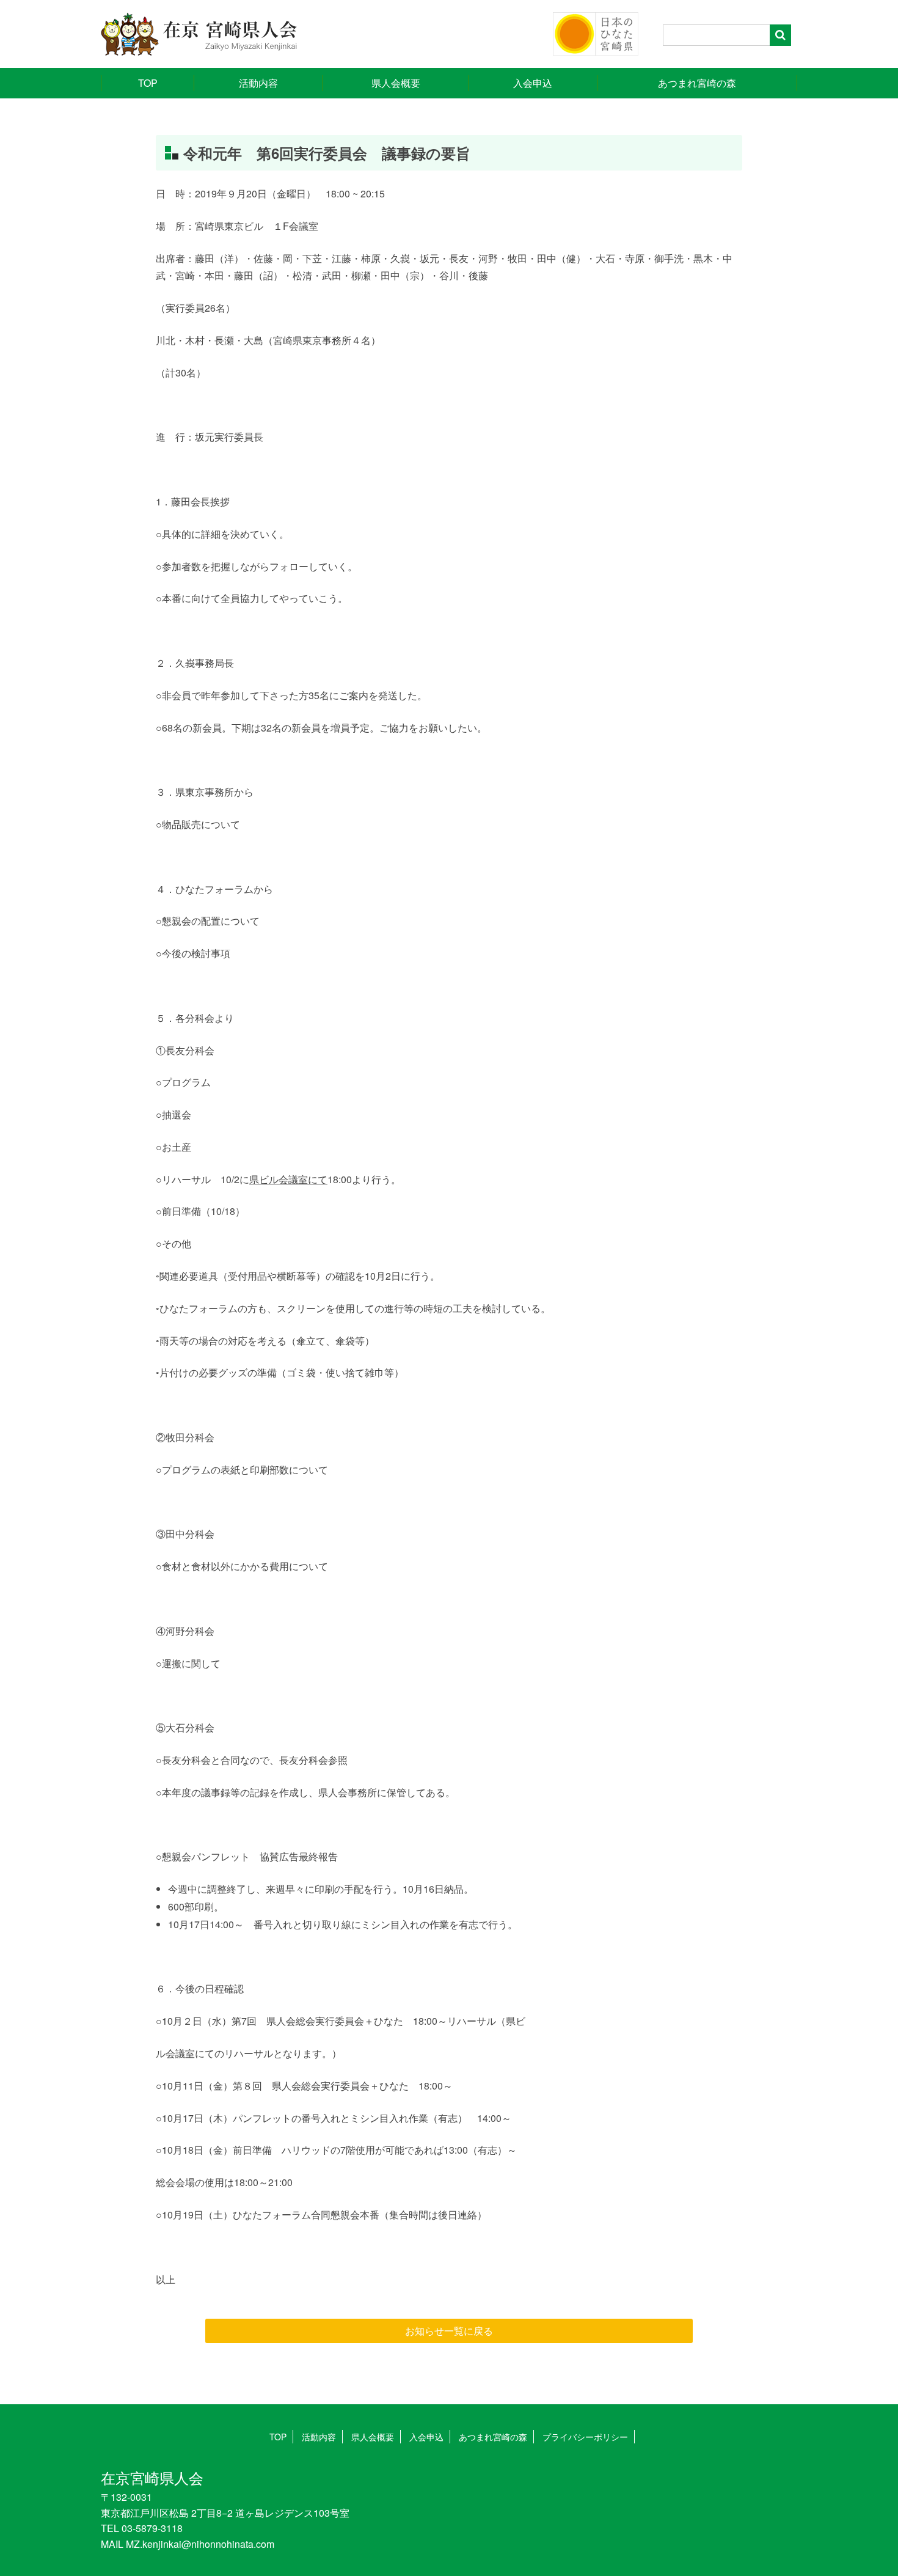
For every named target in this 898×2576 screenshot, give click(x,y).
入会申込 (533, 83)
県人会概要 (396, 83)
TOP (148, 83)
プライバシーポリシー (585, 2437)
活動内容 (258, 83)
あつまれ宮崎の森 (697, 83)
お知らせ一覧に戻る (449, 2331)
